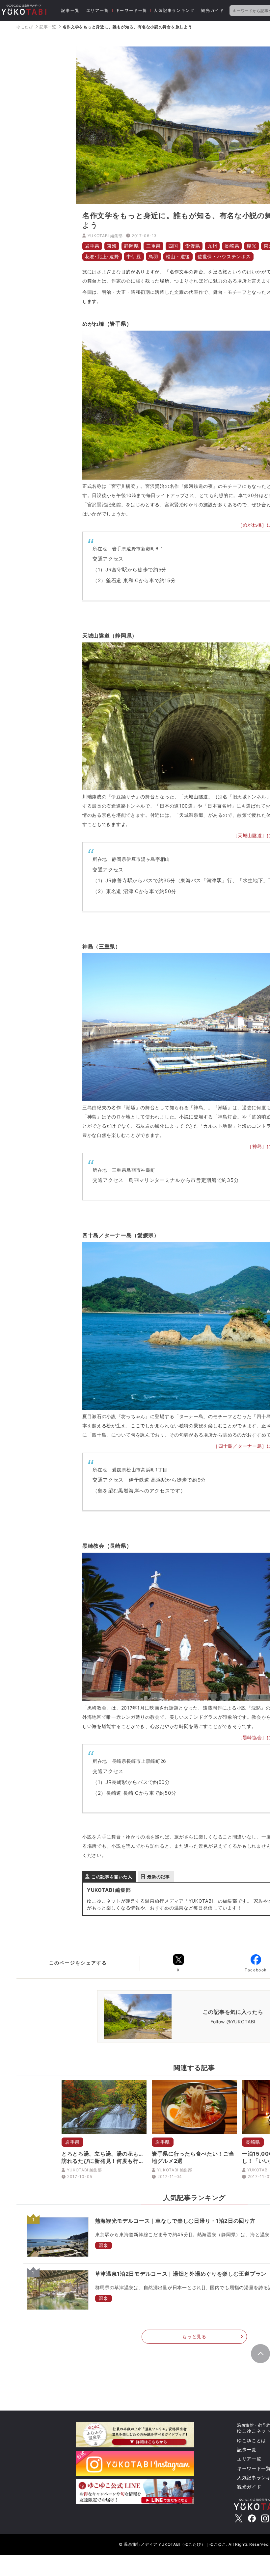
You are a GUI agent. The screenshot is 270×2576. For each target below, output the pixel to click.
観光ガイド (213, 10)
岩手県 (92, 246)
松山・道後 (178, 256)
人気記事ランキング (174, 10)
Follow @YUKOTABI (233, 2022)
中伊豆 (134, 256)
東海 (112, 246)
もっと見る (194, 2336)
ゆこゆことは (252, 2440)
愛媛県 (193, 246)
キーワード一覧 (132, 10)
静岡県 (131, 246)
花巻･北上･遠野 (102, 256)
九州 (212, 246)
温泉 (104, 2245)
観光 (251, 246)
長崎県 (232, 246)
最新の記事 (159, 1877)
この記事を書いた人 (112, 1877)
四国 (173, 246)
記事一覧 (70, 10)
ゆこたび (25, 27)
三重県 (153, 246)
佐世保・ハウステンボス (224, 256)
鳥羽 (153, 256)
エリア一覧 (98, 10)
